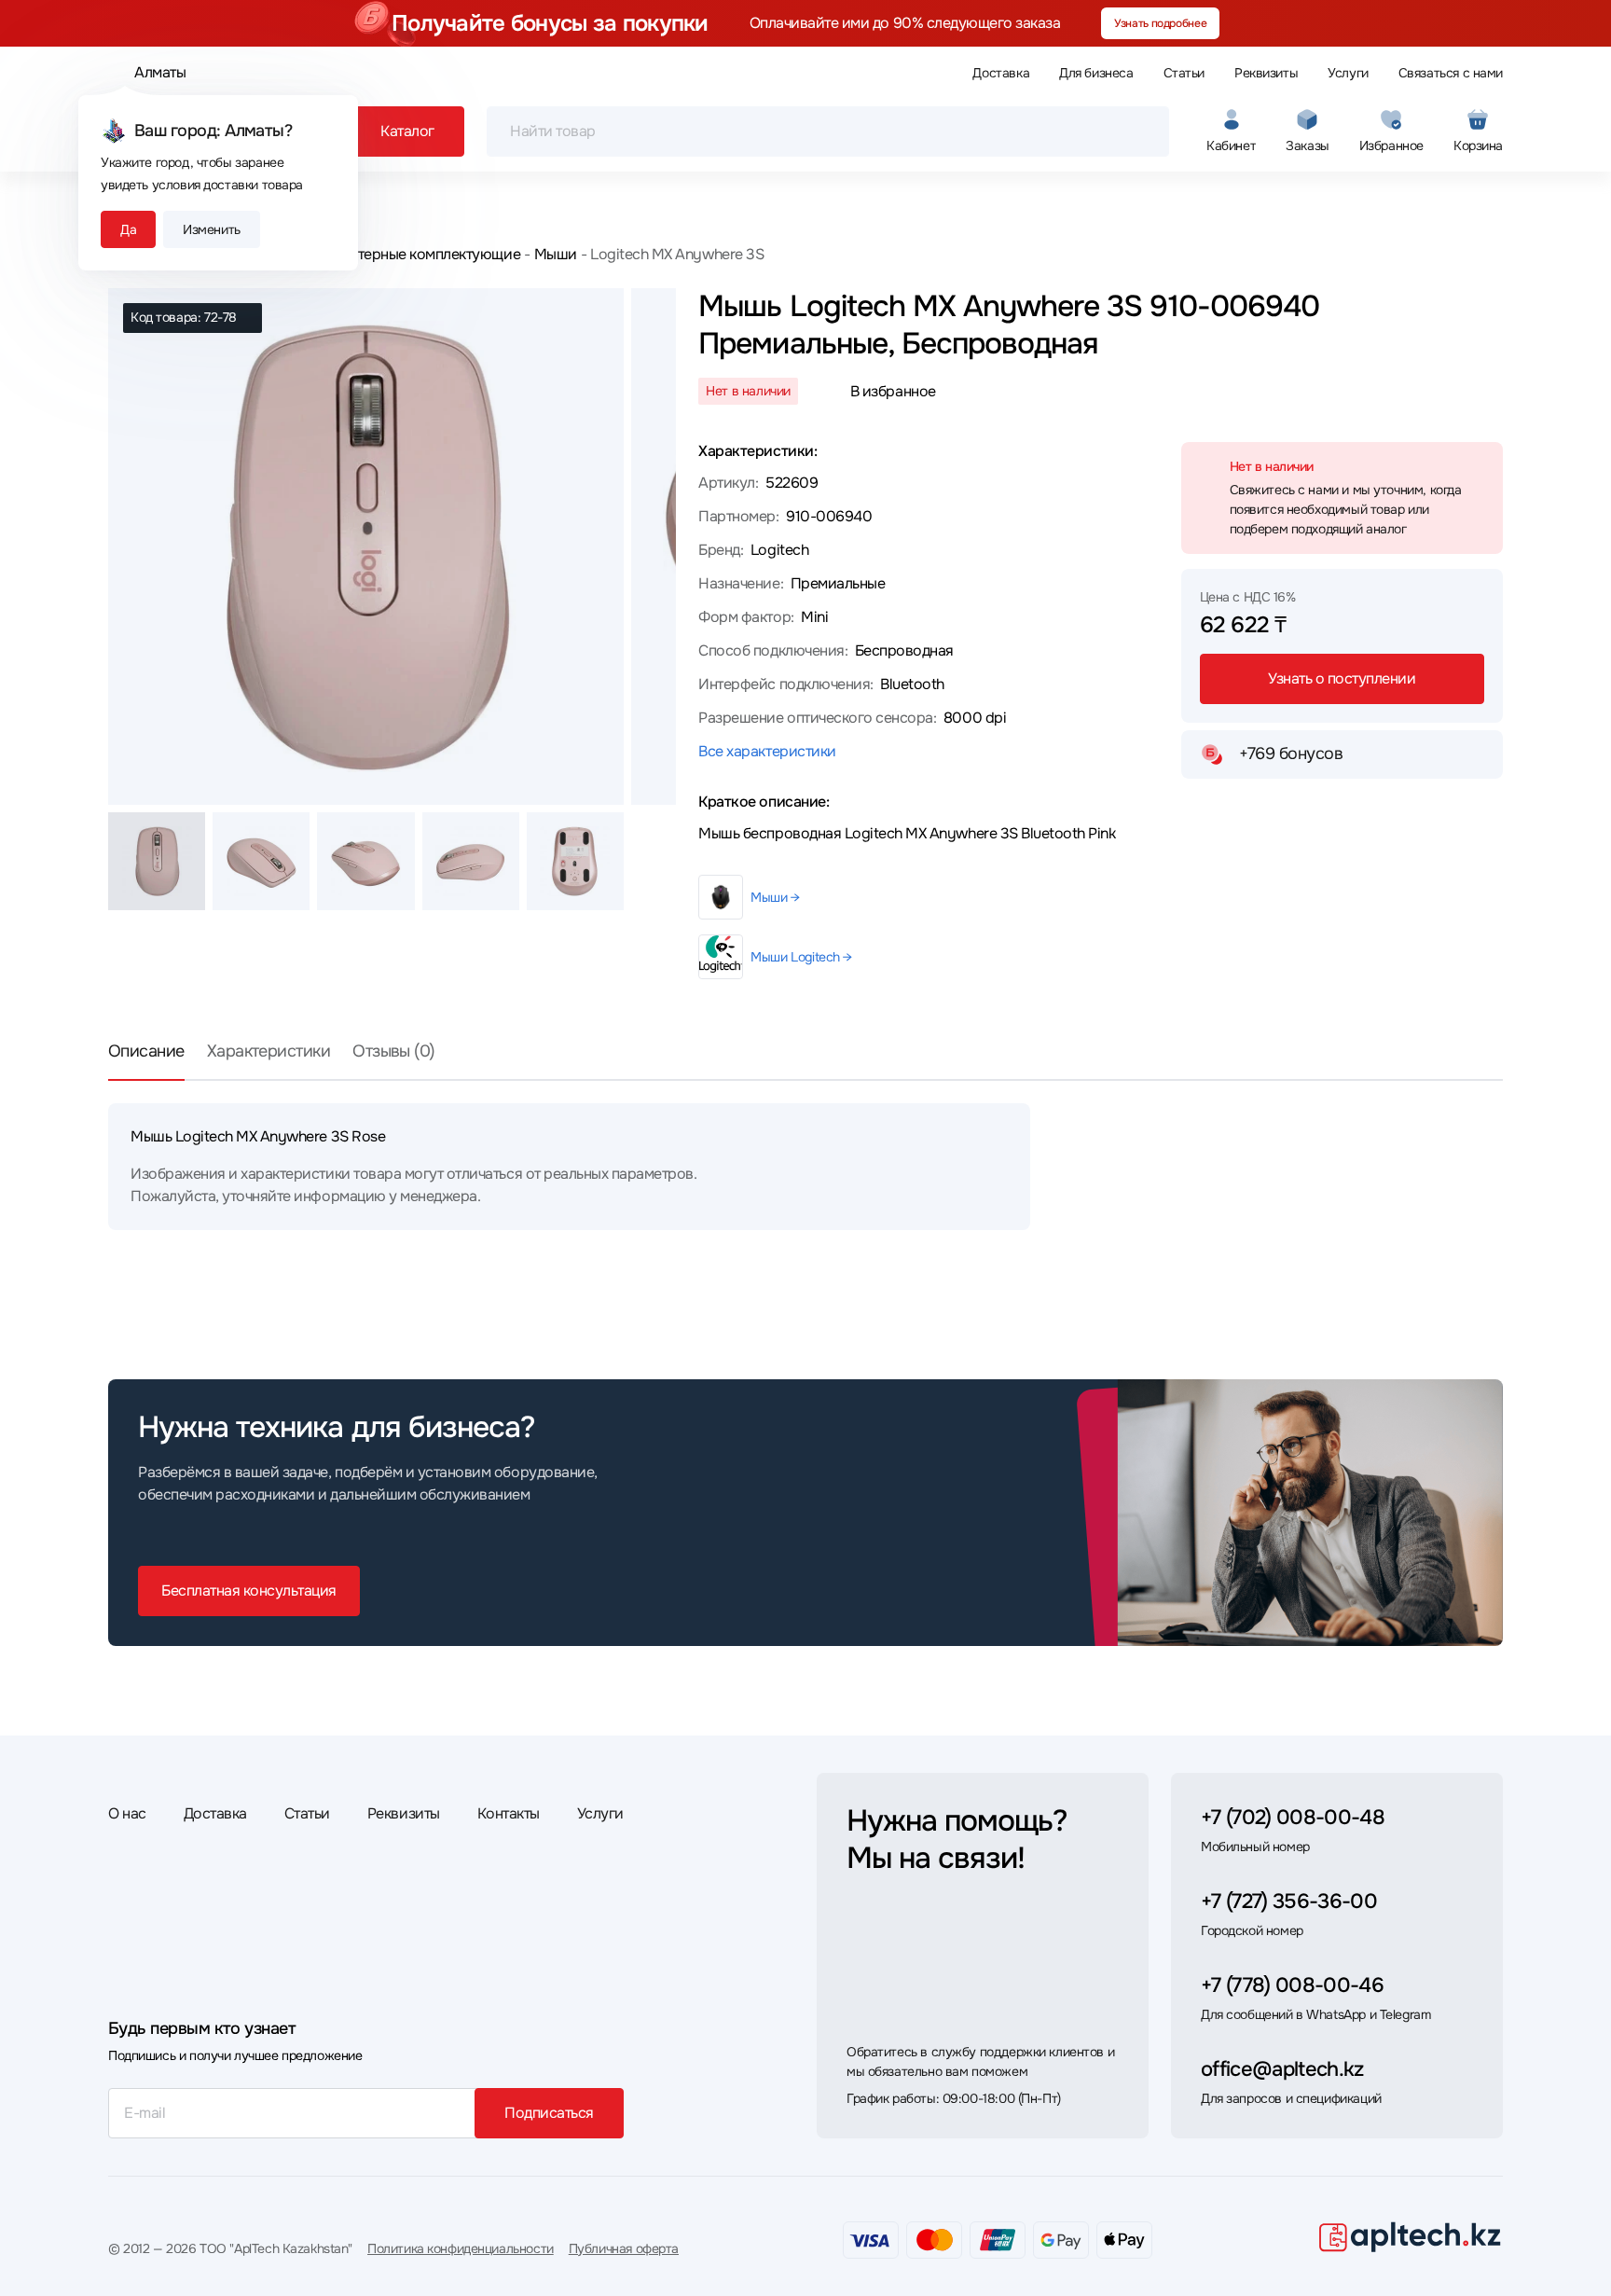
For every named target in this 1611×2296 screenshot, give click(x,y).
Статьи (1184, 73)
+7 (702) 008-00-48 (1293, 1818)
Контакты (509, 1813)
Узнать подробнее (1160, 23)
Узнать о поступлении (1342, 678)
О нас (127, 1813)
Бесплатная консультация (249, 1591)
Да (128, 229)
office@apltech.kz (1282, 2069)
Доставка (1001, 73)
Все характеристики (767, 751)
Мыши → (775, 897)
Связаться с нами (1451, 73)
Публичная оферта (624, 2248)
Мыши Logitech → (801, 957)
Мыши (556, 254)
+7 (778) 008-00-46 (1292, 1985)
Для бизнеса (1096, 73)
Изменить (212, 229)
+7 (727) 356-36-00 (1289, 1902)
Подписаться (549, 2113)
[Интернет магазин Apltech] (1410, 2236)
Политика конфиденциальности (461, 2248)
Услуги (1348, 73)
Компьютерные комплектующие (412, 254)
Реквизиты (1266, 73)
